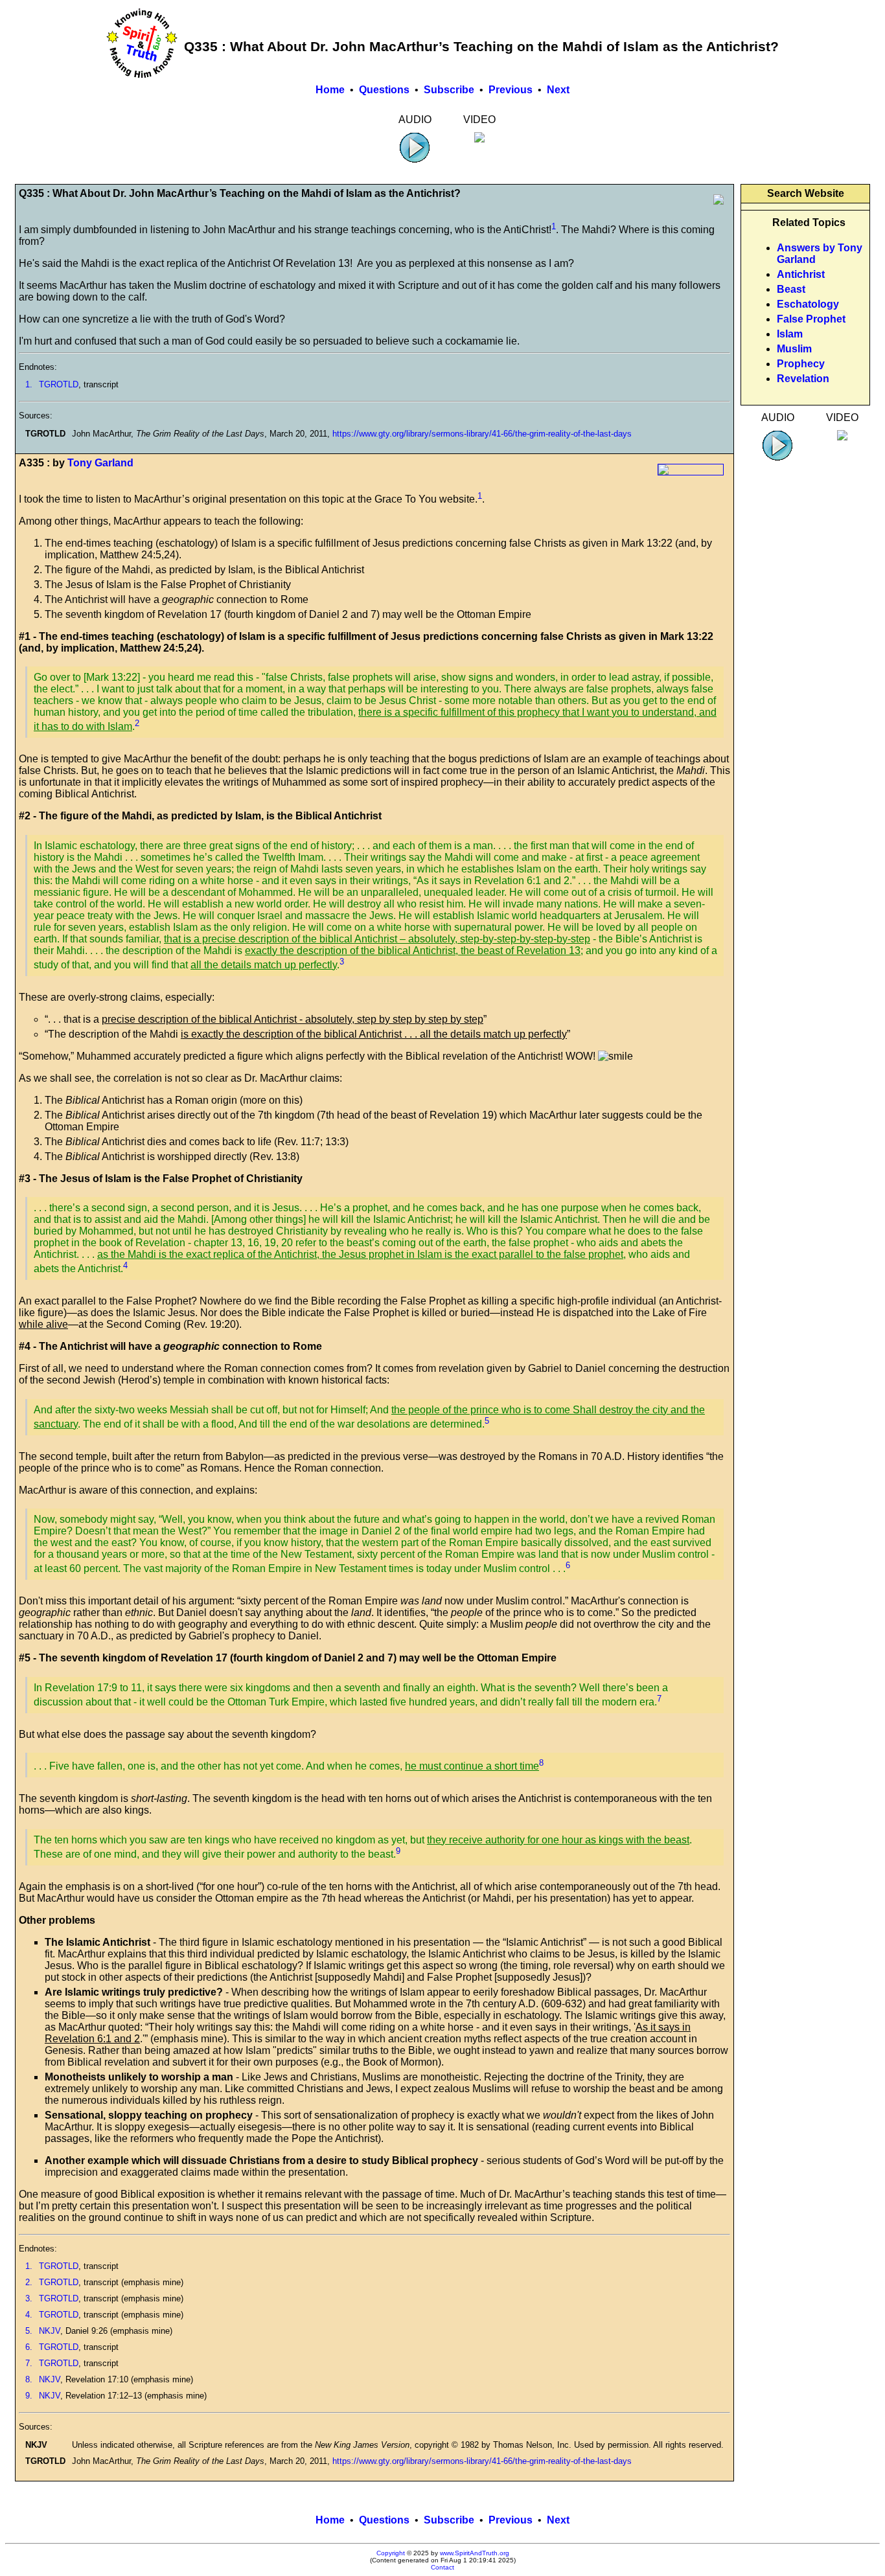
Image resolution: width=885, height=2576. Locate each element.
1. (29, 384)
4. (29, 2315)
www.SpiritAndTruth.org (475, 2553)
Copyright (391, 2553)
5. (29, 2331)
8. (29, 2379)
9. (29, 2396)
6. (29, 2347)
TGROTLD (59, 384)
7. (29, 2363)
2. (29, 2282)
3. (29, 2298)
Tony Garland (100, 463)
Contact (442, 2567)
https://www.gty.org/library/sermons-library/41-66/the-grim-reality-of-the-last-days (482, 434)
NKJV (50, 2331)
